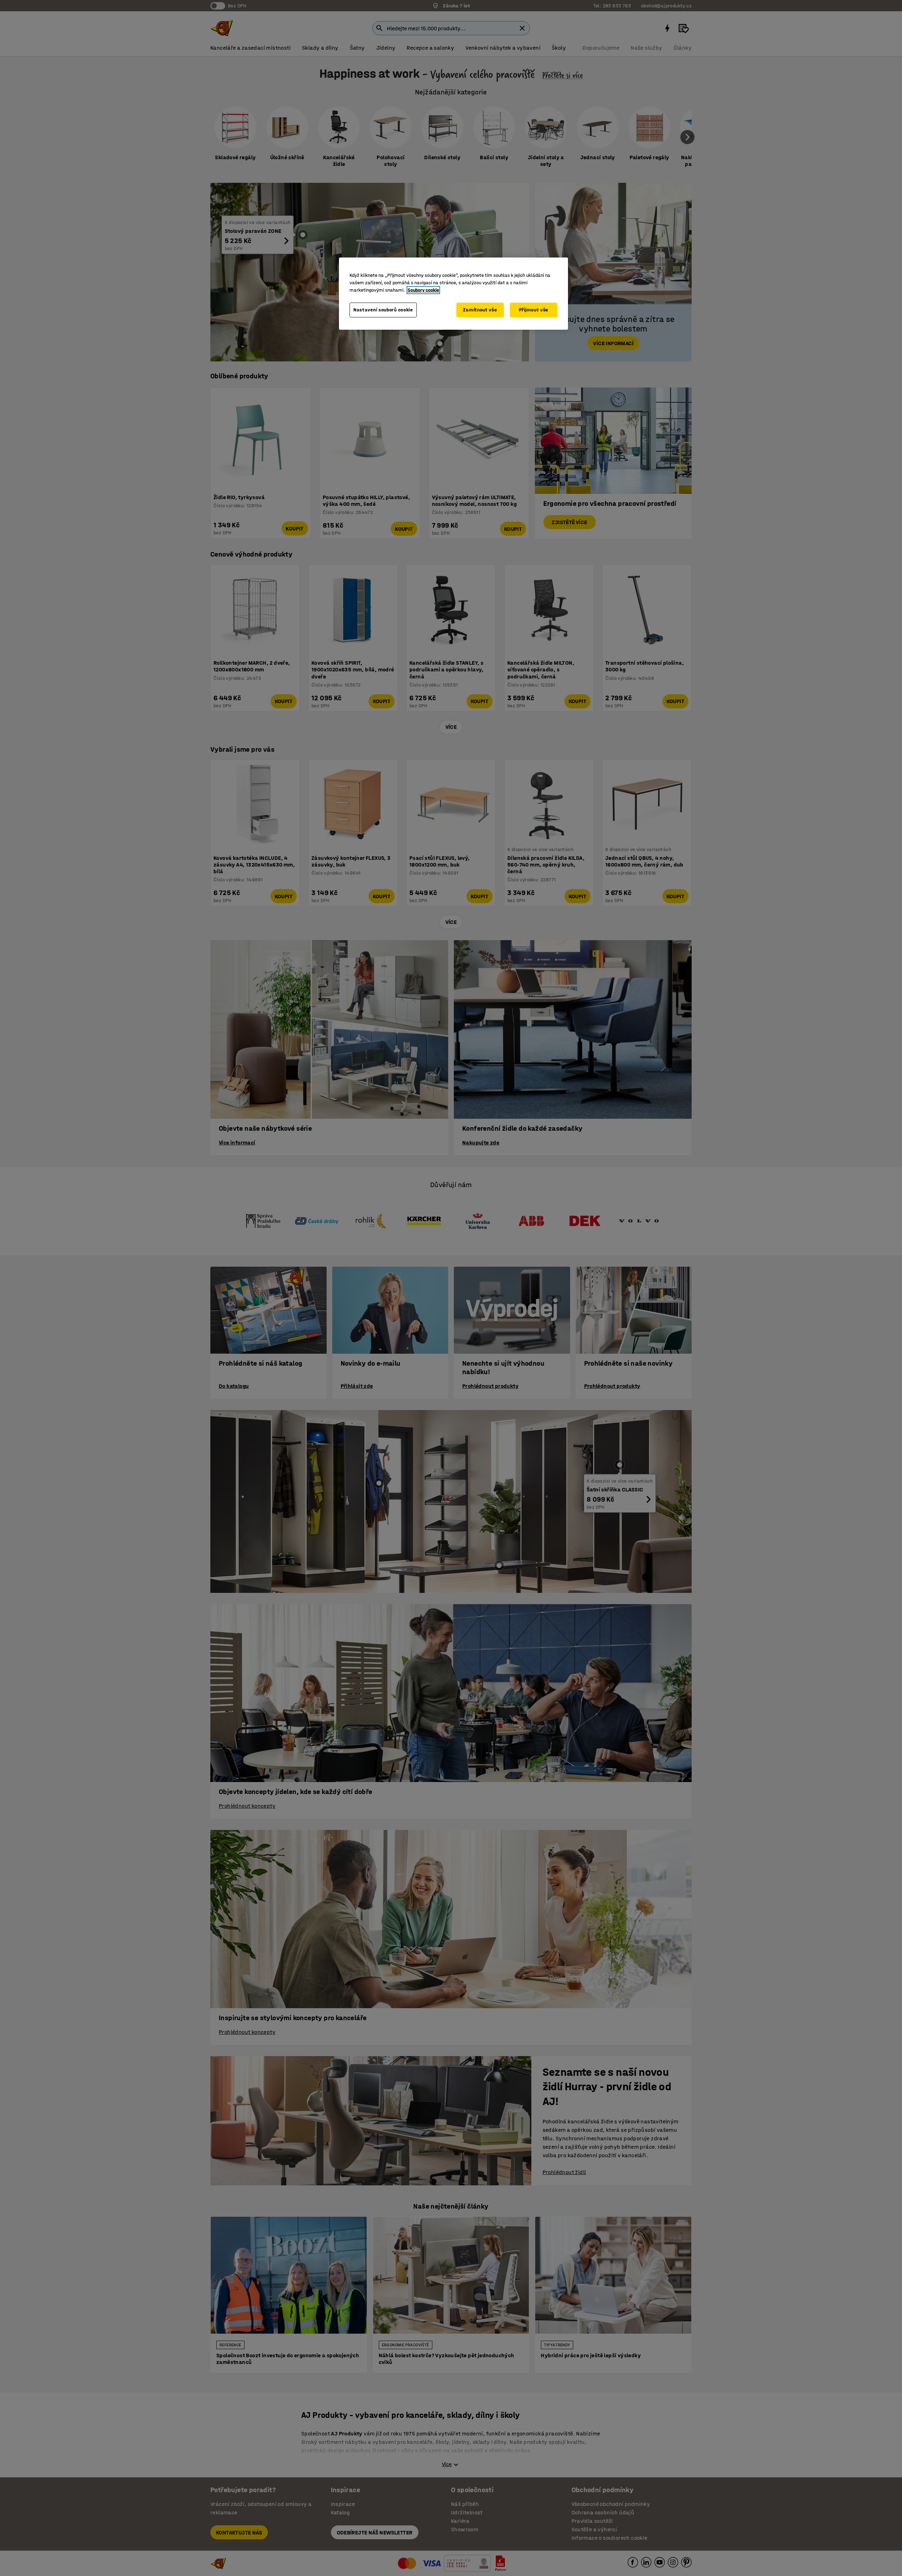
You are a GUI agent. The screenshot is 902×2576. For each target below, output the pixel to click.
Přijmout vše (534, 310)
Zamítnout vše (480, 310)
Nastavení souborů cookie (383, 310)
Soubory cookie (423, 290)
